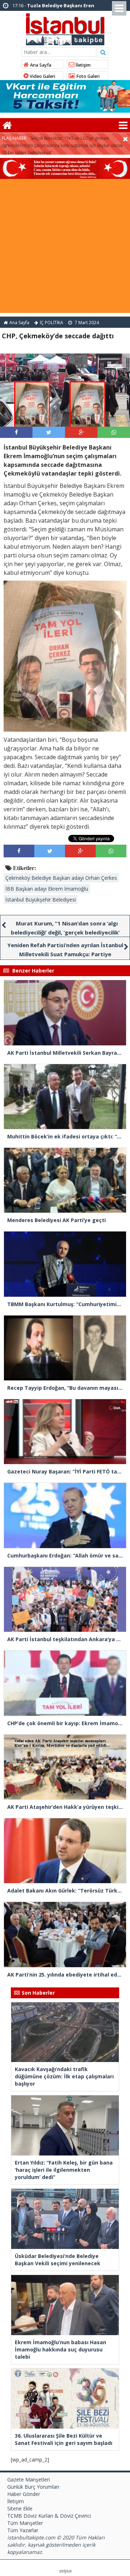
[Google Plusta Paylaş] (81, 432)
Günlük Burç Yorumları (33, 2487)
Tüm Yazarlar (23, 2530)
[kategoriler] (123, 125)
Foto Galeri (87, 76)
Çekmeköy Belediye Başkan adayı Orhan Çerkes (61, 878)
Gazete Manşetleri (29, 2479)
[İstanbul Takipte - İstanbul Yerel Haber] (65, 28)
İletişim (83, 65)
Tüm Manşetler (25, 2523)
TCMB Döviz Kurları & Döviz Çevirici (49, 2516)
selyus (65, 2571)
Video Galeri (42, 76)
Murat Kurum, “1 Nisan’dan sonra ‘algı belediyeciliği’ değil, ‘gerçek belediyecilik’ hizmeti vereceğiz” (65, 932)
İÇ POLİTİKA (51, 323)
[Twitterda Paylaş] (49, 432)
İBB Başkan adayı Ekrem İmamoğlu (47, 889)
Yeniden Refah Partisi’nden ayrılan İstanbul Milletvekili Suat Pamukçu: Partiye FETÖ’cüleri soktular (65, 954)
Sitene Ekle (20, 2508)
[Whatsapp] (114, 432)
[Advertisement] (65, 248)
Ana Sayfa (40, 65)
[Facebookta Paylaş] (16, 432)
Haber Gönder (24, 2494)
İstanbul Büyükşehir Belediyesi (41, 900)
